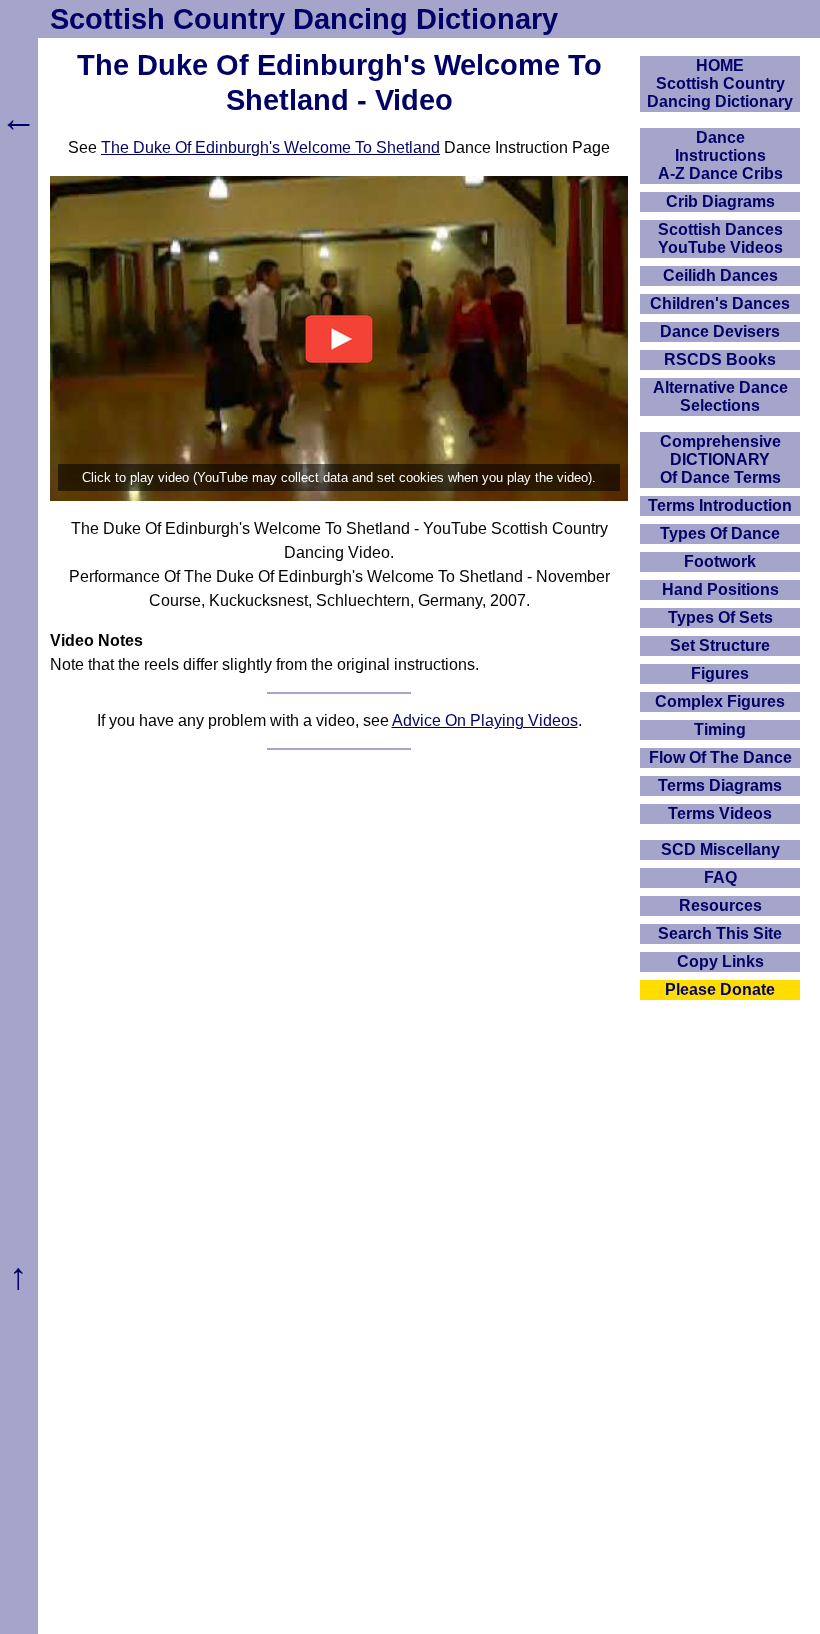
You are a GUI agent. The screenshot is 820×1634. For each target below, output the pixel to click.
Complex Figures (720, 701)
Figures (720, 673)
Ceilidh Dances (720, 275)
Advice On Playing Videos (485, 720)
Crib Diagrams (720, 201)
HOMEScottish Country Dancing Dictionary (720, 83)
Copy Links (720, 961)
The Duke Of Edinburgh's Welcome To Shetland (270, 147)
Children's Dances (720, 303)
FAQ (720, 877)
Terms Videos (720, 813)
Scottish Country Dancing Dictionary (304, 19)
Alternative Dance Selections (720, 396)
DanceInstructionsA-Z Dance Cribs (720, 155)
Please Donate (720, 989)
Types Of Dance (720, 533)
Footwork (720, 561)
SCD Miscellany (720, 849)
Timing (720, 729)
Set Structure (720, 645)
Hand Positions (720, 589)
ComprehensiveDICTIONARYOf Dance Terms (720, 459)
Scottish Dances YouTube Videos (720, 238)
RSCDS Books (720, 359)
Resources (720, 905)
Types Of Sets (720, 617)
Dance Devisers (720, 331)
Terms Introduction (720, 505)
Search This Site (720, 933)
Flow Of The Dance (720, 757)
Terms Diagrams (720, 785)
